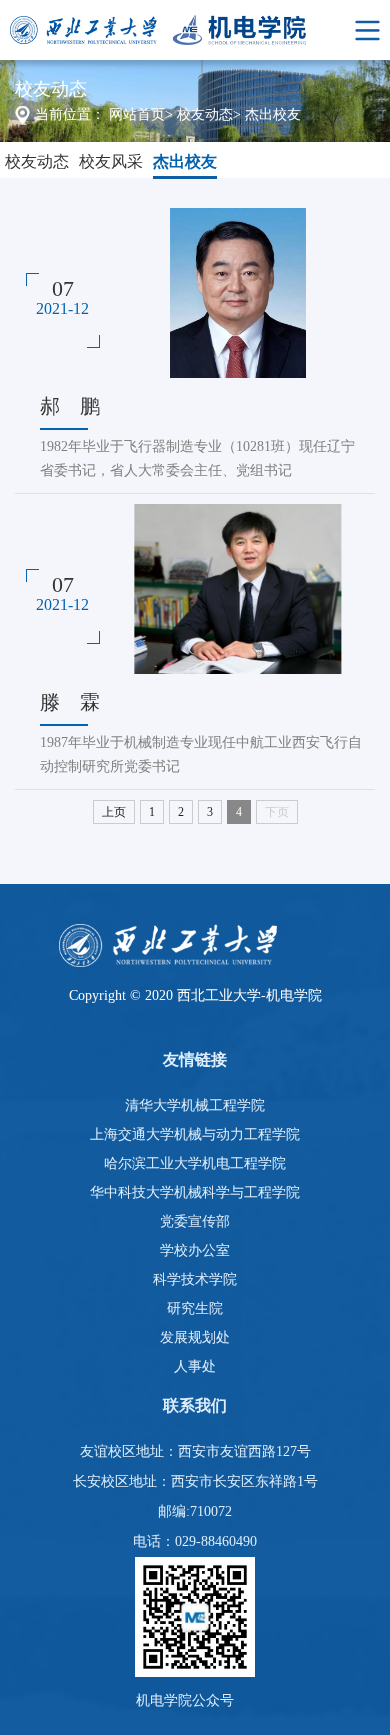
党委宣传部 (195, 1221)
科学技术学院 (195, 1279)
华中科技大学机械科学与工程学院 (195, 1192)
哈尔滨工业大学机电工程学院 (195, 1163)
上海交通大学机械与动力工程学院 (195, 1134)
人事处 (195, 1366)
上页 (114, 812)
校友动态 (205, 114)
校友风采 (111, 161)
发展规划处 (195, 1337)
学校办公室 (195, 1250)
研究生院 (195, 1308)
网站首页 (137, 114)
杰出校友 (273, 114)
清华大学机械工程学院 (195, 1105)
